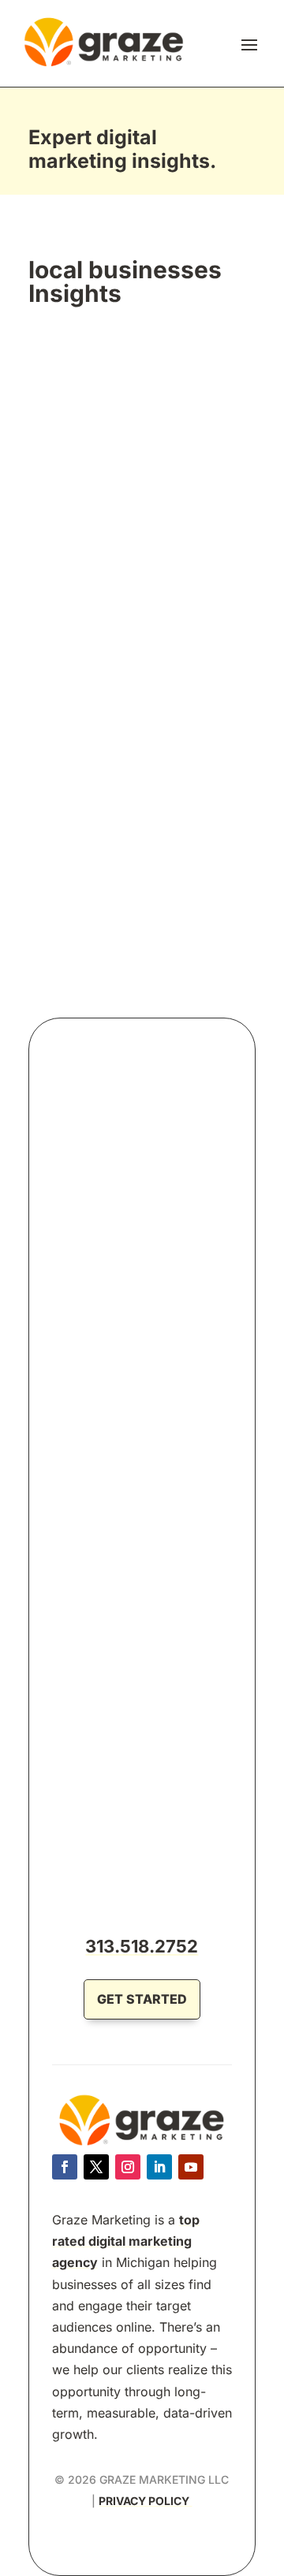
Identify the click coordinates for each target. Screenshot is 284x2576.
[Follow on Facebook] (65, 2167)
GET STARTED (142, 1999)
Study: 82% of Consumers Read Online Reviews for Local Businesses (138, 566)
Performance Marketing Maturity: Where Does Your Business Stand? (136, 1252)
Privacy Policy (145, 2501)
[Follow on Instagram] (128, 2167)
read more (80, 836)
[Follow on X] (96, 2167)
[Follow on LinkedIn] (159, 2167)
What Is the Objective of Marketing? (110, 1518)
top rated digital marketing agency (126, 2241)
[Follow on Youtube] (191, 2167)
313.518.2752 (142, 1946)
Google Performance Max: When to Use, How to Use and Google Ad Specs (139, 1785)
